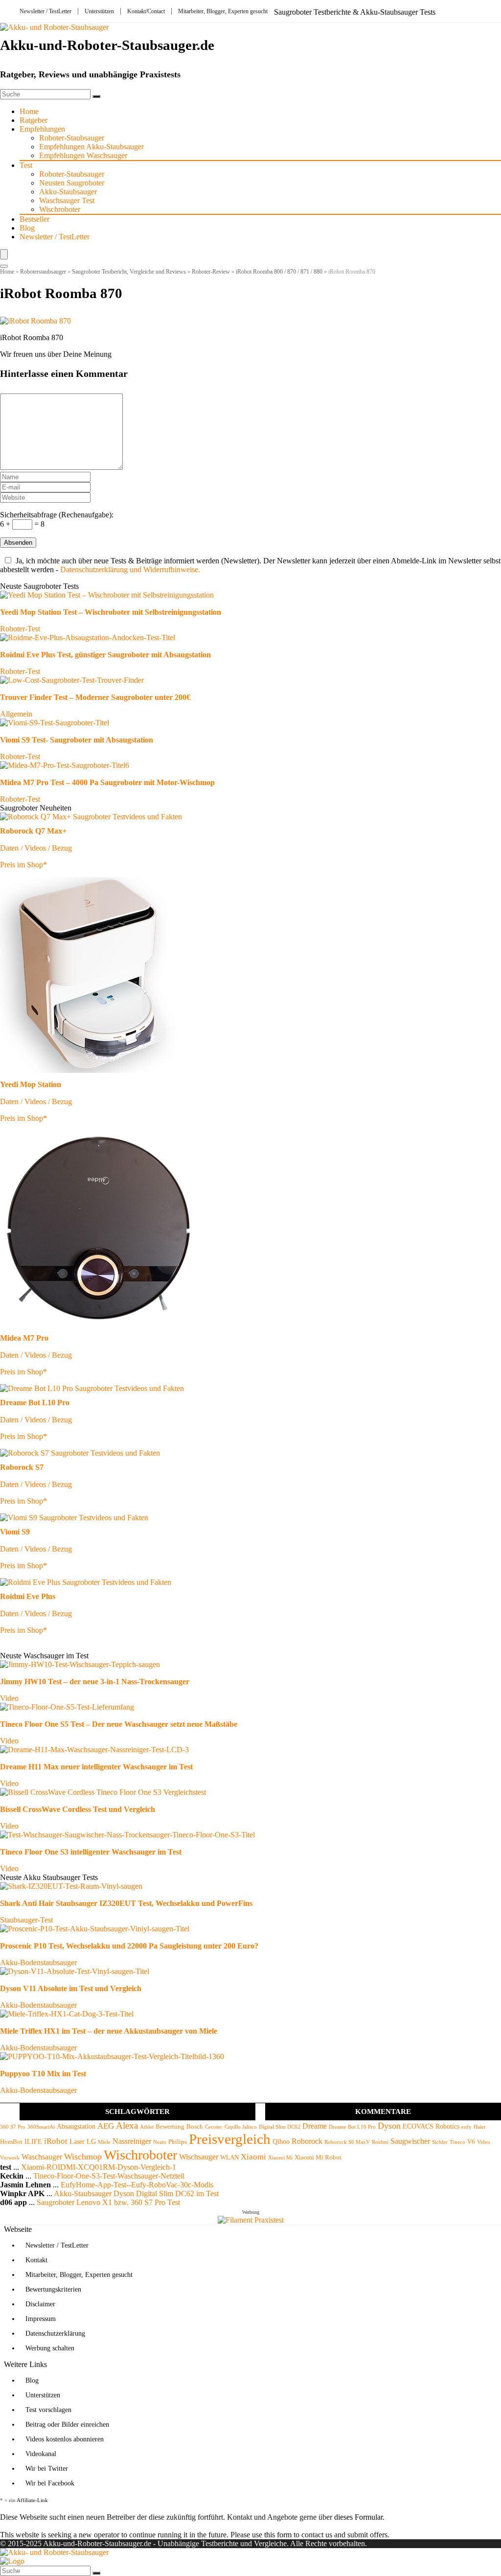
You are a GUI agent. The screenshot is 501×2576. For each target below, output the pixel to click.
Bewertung (170, 2127)
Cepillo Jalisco (241, 2127)
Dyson (389, 2126)
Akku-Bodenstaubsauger (38, 1962)
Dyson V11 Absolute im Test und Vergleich (71, 1988)
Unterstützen (99, 11)
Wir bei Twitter (47, 2469)
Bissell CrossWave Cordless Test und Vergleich (78, 1809)
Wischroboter (60, 209)
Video (9, 1698)
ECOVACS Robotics (431, 2126)
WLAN (229, 2158)
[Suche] (96, 96)
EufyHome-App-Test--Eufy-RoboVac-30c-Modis (137, 2185)
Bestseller (34, 219)
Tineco (457, 2142)
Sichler (440, 2142)
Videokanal (41, 2454)
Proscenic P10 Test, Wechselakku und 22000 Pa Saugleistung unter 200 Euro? (129, 1946)
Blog (27, 228)
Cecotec (214, 2127)
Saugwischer (410, 2141)
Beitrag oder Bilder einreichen (67, 2425)
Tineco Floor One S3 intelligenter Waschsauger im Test (91, 1852)
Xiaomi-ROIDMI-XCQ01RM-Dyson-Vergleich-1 (99, 2167)
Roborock (307, 2141)
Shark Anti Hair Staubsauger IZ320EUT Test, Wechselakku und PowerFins (126, 1903)
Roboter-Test (20, 629)
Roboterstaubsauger (43, 272)
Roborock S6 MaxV (347, 2142)
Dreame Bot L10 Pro (352, 2127)
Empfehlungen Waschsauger (83, 155)
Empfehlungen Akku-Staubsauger (91, 147)
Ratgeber (34, 120)
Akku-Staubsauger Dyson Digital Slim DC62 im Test (136, 2193)
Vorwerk (10, 2158)
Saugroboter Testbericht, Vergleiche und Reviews (129, 272)
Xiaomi (253, 2157)
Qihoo (281, 2141)
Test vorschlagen (48, 2410)
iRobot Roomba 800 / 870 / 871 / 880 (279, 272)
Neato (160, 2142)
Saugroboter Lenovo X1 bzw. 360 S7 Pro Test (108, 2202)
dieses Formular (358, 2517)
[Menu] (4, 254)
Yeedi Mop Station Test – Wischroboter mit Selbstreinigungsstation (111, 612)
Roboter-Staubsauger (72, 138)
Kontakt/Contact (146, 11)
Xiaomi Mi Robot (318, 2158)
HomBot (11, 2142)
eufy (467, 2127)
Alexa (127, 2125)
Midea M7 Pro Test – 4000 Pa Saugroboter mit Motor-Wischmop (107, 782)
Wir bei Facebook (50, 2483)
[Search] (4, 266)
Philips (178, 2142)
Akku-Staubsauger (68, 192)
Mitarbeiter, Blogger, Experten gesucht (223, 11)
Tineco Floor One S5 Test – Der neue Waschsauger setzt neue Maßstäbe (119, 1724)
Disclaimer (40, 2304)
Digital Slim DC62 (280, 2127)
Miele (104, 2142)
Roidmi (380, 2142)
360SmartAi (41, 2127)
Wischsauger (199, 2157)
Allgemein (16, 714)
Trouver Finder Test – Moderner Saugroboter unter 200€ (95, 697)
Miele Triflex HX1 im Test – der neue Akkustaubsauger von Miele (109, 2031)
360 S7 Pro (13, 2127)
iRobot (56, 2141)
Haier (480, 2127)
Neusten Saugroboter (72, 183)
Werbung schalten (50, 2348)
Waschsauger (42, 2157)
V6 (471, 2142)
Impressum (41, 2319)
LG (91, 2141)
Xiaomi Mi (280, 2158)
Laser (77, 2141)
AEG (106, 2126)
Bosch (195, 2127)
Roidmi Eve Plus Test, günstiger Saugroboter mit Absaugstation (105, 655)
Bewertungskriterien (53, 2289)
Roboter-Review (211, 272)
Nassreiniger (132, 2141)
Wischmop (83, 2157)
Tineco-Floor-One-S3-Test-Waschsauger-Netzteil (109, 2176)
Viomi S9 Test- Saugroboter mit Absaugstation (77, 740)
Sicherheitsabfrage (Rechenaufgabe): (57, 515)
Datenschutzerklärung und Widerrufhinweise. (130, 569)
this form (278, 2535)
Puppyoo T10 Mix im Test (43, 2074)
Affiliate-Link (32, 2500)
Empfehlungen (42, 129)
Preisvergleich (230, 2139)
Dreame (315, 2126)
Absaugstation (76, 2126)
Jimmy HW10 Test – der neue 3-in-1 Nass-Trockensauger (95, 1682)
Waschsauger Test (67, 200)
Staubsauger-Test (26, 1920)
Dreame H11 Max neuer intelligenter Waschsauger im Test (96, 1767)
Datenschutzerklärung (55, 2333)
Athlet (147, 2127)
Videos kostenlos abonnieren (65, 2439)
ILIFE (33, 2141)
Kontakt (36, 2260)
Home (29, 111)
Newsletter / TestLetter (46, 11)
